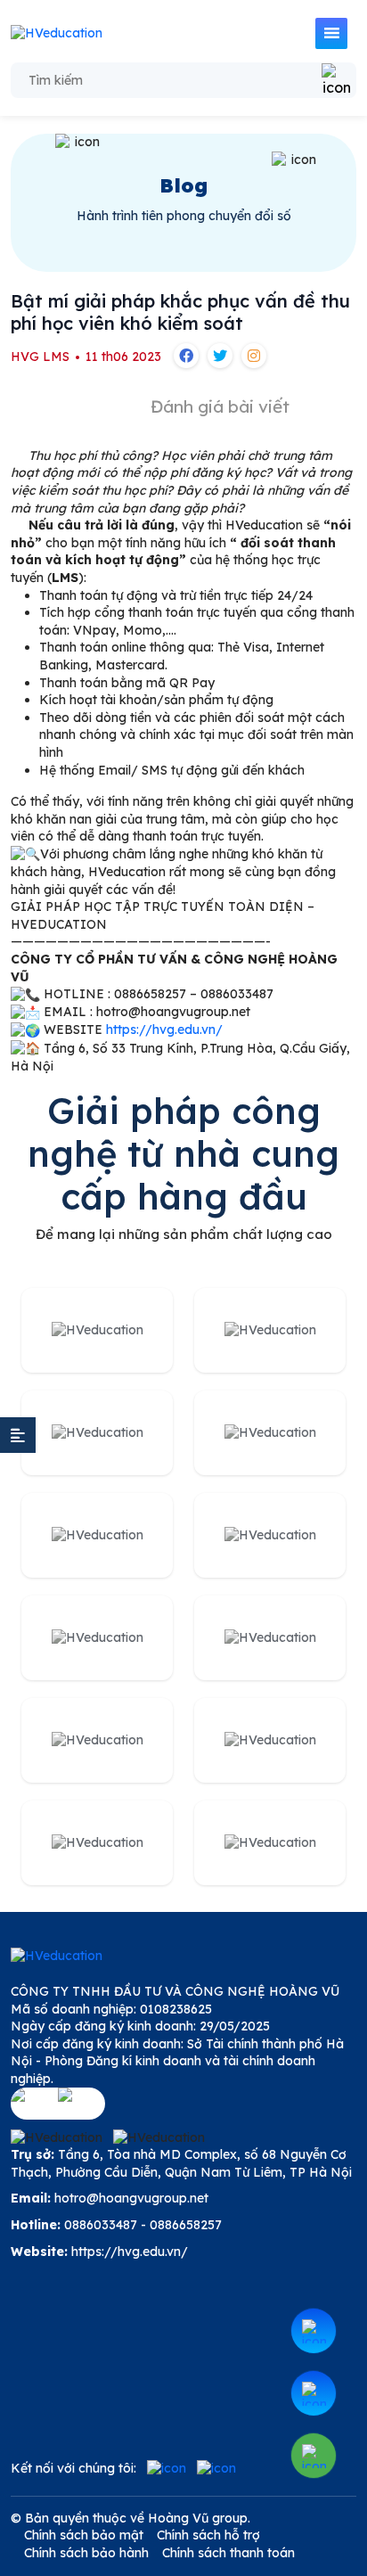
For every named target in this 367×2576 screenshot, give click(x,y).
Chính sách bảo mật (84, 2535)
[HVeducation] (57, 34)
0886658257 (186, 2225)
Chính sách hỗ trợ (208, 2535)
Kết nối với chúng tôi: (73, 2468)
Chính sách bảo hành (86, 2553)
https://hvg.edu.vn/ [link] (164, 1030)
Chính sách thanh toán (228, 2553)
